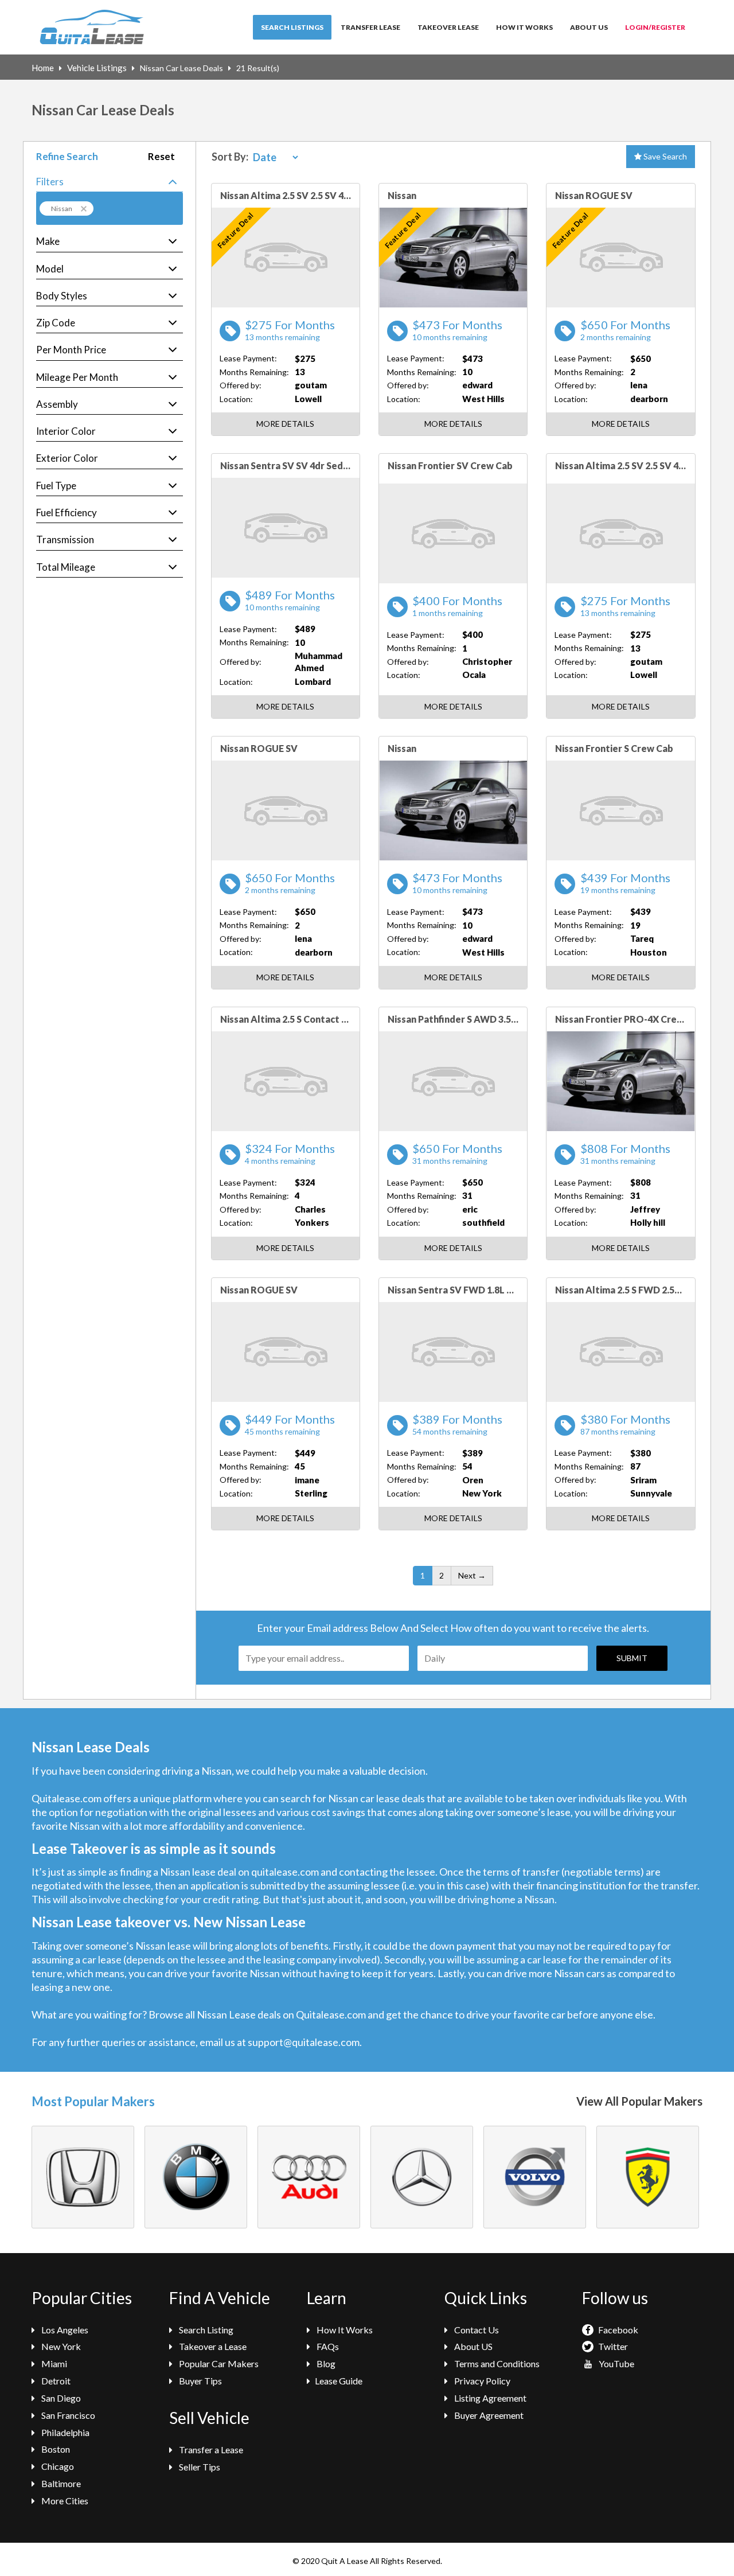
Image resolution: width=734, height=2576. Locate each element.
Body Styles (62, 296)
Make (48, 241)
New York (60, 2346)
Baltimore (60, 2483)
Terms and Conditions (496, 2363)
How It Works (524, 27)
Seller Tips (199, 2467)
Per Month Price (71, 350)
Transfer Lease (370, 27)
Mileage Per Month (77, 377)
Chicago (57, 2466)
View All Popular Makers (639, 2101)
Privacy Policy (481, 2381)
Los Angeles (64, 2330)
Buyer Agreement (488, 2415)
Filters (50, 182)
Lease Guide (339, 2381)
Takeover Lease (448, 27)
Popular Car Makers (218, 2363)
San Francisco (67, 2415)
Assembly (57, 404)
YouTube (616, 2363)
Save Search (664, 156)
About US (473, 2346)
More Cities (64, 2501)
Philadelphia (65, 2432)
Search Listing (205, 2330)
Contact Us (476, 2330)
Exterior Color (67, 458)
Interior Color (66, 431)
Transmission (65, 539)
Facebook (617, 2330)
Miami (53, 2363)
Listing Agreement (489, 2398)
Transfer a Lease (210, 2450)
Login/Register (655, 27)
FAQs (327, 2346)
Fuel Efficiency (67, 513)
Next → (472, 1575)
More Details (285, 424)
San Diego (60, 2398)
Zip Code (56, 323)
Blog (325, 2363)
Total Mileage (66, 567)
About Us (589, 27)
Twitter (612, 2346)
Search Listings (292, 27)
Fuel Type (56, 486)
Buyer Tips (200, 2381)
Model (50, 269)
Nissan (62, 209)
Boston (55, 2449)
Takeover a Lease (212, 2346)
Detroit (55, 2381)
